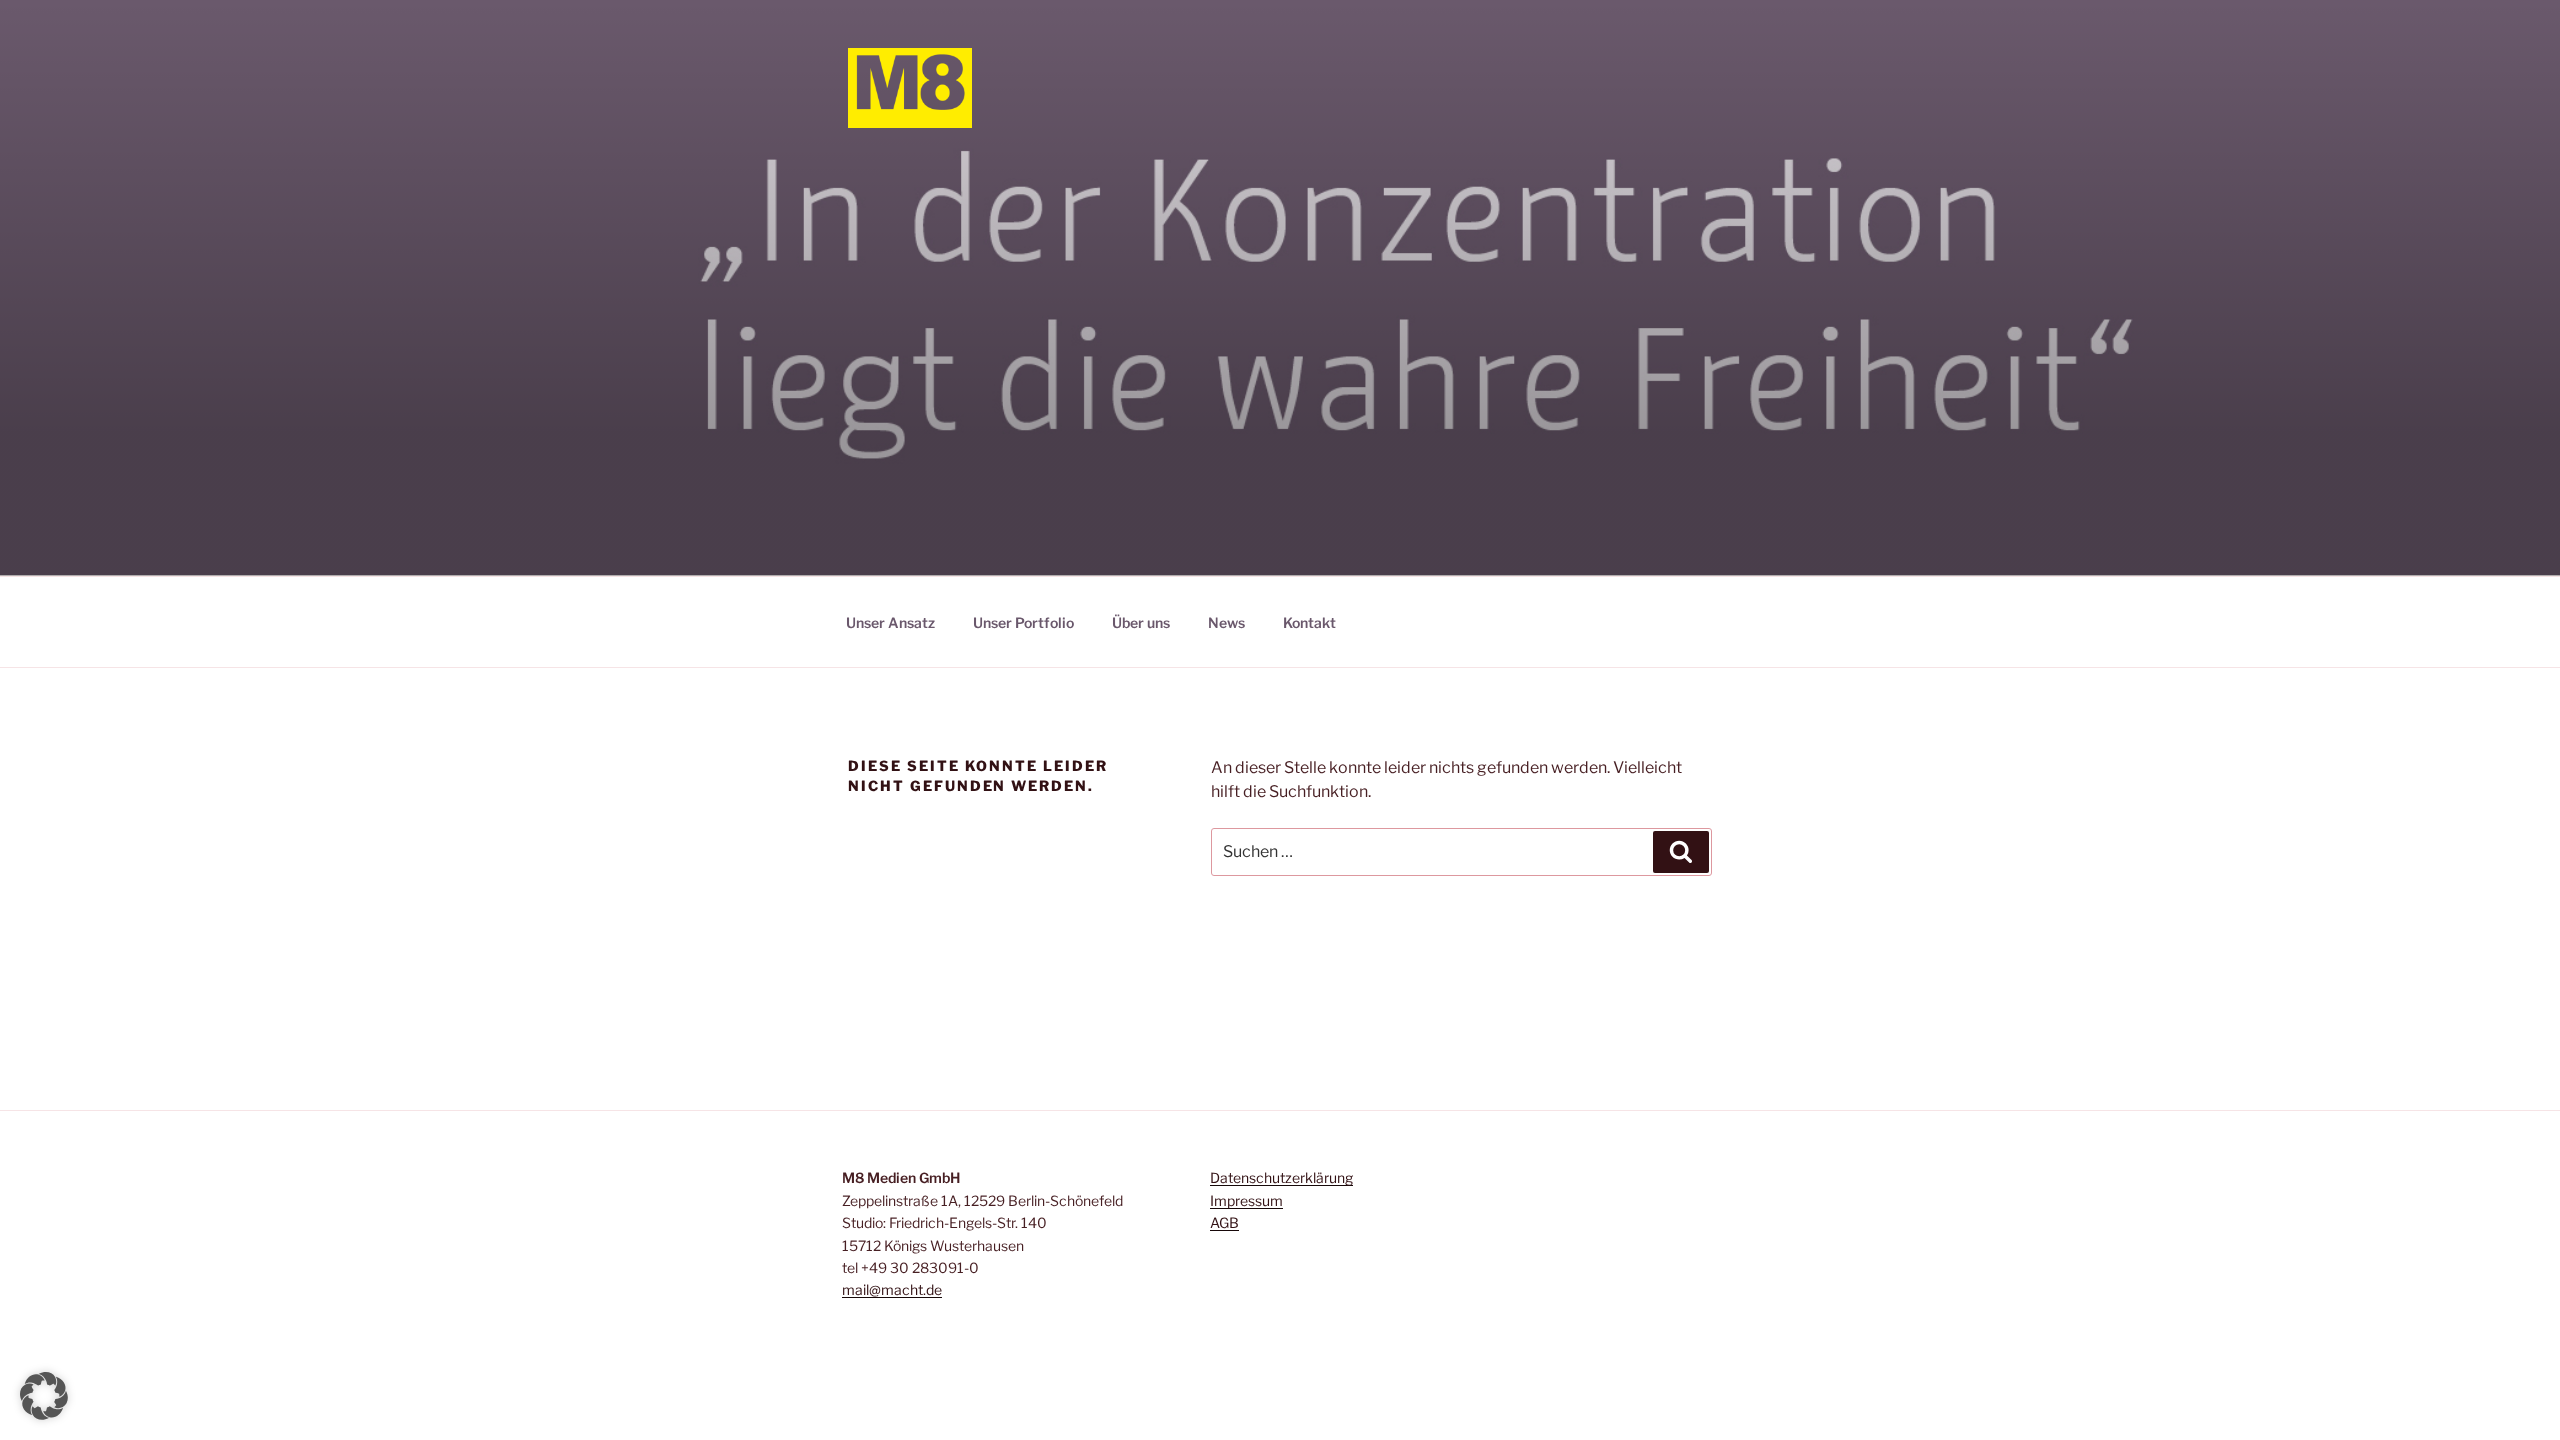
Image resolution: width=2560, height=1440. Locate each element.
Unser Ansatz (890, 622)
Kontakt (1309, 622)
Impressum (1246, 1200)
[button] (44, 1396)
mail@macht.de (892, 1289)
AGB (1224, 1222)
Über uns (1141, 622)
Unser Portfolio (1023, 622)
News (1226, 622)
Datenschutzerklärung (1281, 1177)
